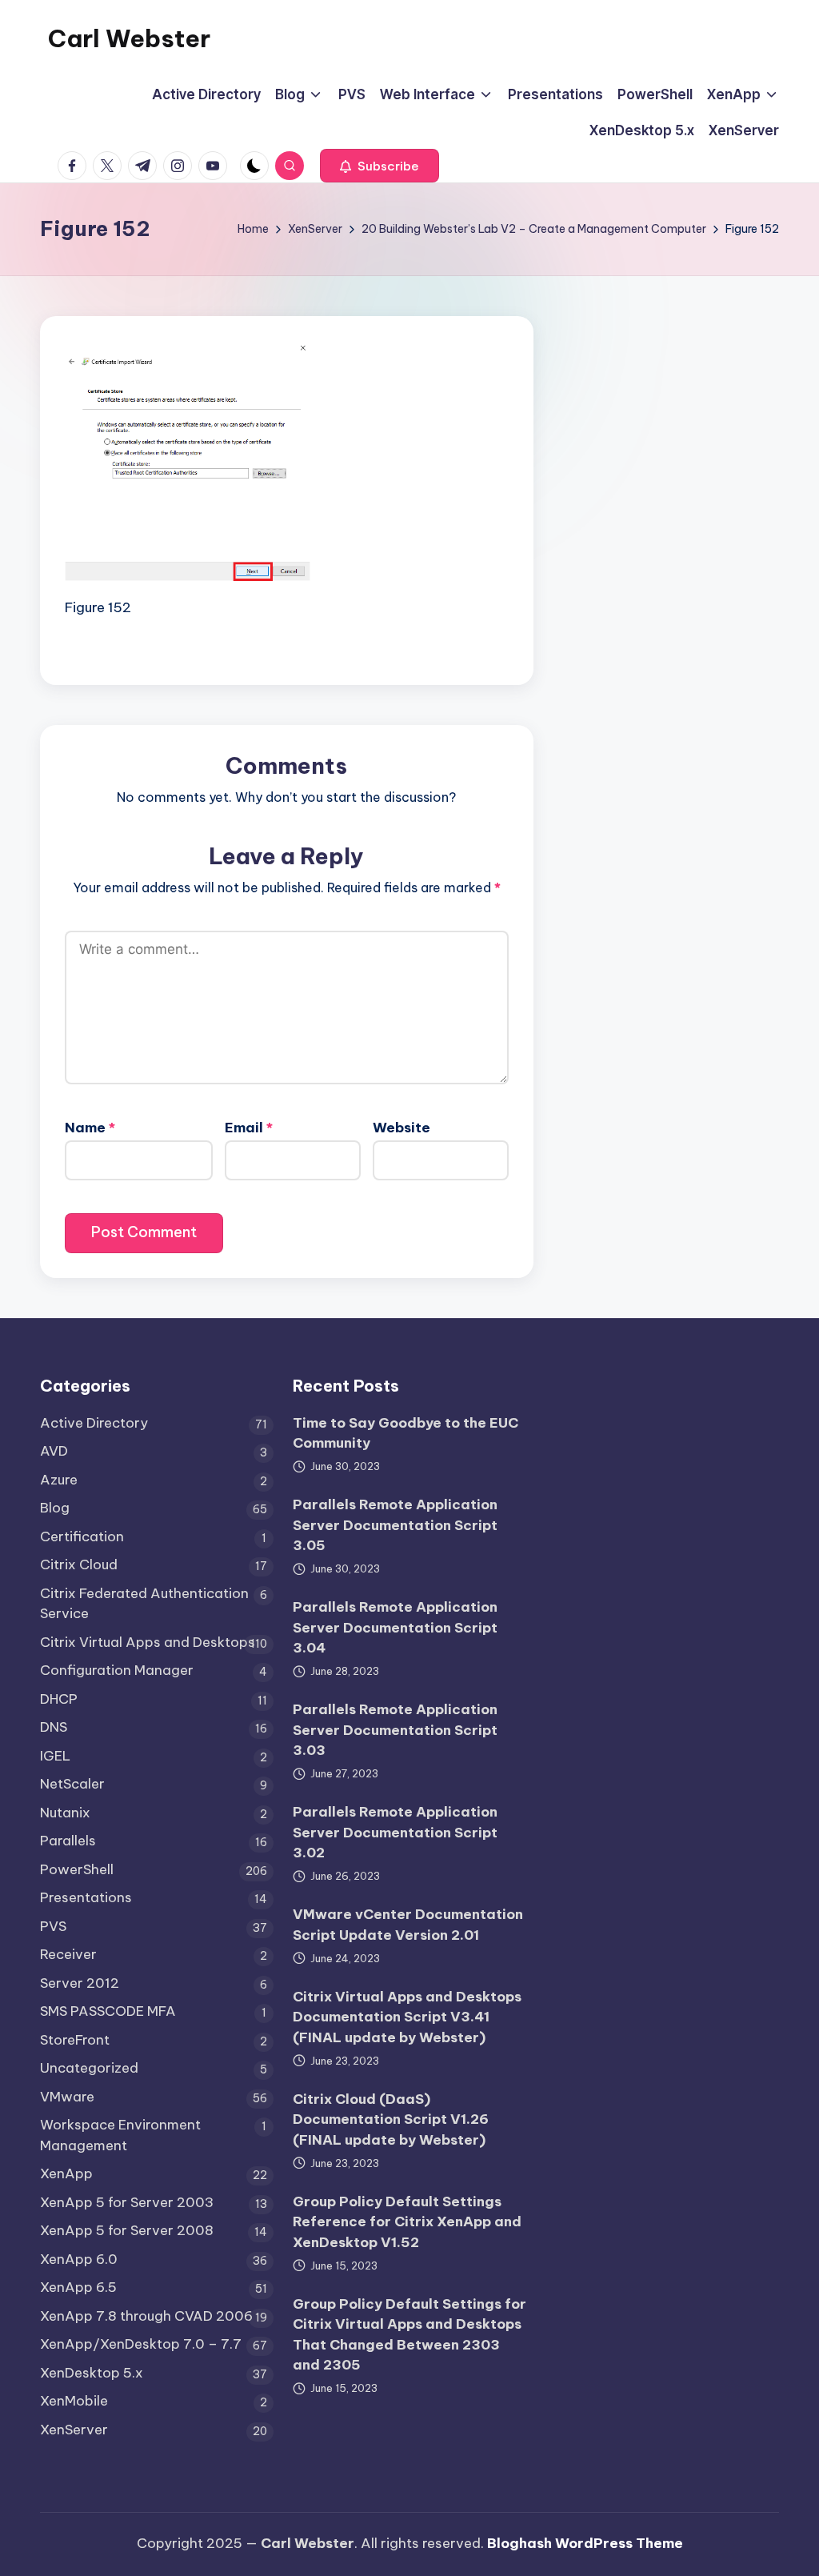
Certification (82, 1536)
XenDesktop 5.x (92, 2373)
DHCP (59, 1699)
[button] (380, 166)
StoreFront (75, 2040)
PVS (53, 1926)
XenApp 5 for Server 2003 (127, 2202)
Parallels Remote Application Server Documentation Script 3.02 (395, 1832)
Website (402, 1128)
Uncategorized (89, 2068)
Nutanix (65, 1813)
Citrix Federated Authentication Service (144, 1604)
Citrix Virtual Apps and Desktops (148, 1642)
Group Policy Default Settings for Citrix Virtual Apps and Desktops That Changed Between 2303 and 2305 (409, 2335)
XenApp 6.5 (78, 2287)
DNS (54, 1727)
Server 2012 (80, 1983)
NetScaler (72, 1784)
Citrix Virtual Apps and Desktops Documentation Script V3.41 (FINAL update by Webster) (407, 2017)
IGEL (55, 1756)
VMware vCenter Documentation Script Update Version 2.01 (408, 1925)
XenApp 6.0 (79, 2259)
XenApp (66, 2173)
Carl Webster (129, 38)
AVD (54, 1451)
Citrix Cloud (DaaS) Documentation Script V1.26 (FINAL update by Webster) (391, 2119)
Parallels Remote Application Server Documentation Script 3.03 (395, 1730)
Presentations (86, 1897)
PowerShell (77, 1869)
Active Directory (94, 1423)
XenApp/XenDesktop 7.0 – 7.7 (141, 2344)
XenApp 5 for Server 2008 (127, 2230)
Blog (55, 1508)
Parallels (68, 1841)
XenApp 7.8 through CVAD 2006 (146, 2316)
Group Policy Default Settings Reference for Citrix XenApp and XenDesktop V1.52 (407, 2222)
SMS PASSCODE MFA (108, 2011)
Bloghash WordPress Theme (585, 2543)
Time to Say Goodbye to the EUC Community (406, 1433)
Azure (59, 1480)
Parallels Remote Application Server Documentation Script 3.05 (395, 1525)
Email (249, 1128)
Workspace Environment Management (120, 2135)
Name (90, 1128)
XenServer (74, 2430)
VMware (67, 2097)
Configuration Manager (117, 1670)
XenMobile (74, 2401)
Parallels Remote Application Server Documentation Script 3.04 (395, 1627)
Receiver (68, 1954)
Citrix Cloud (79, 1564)
